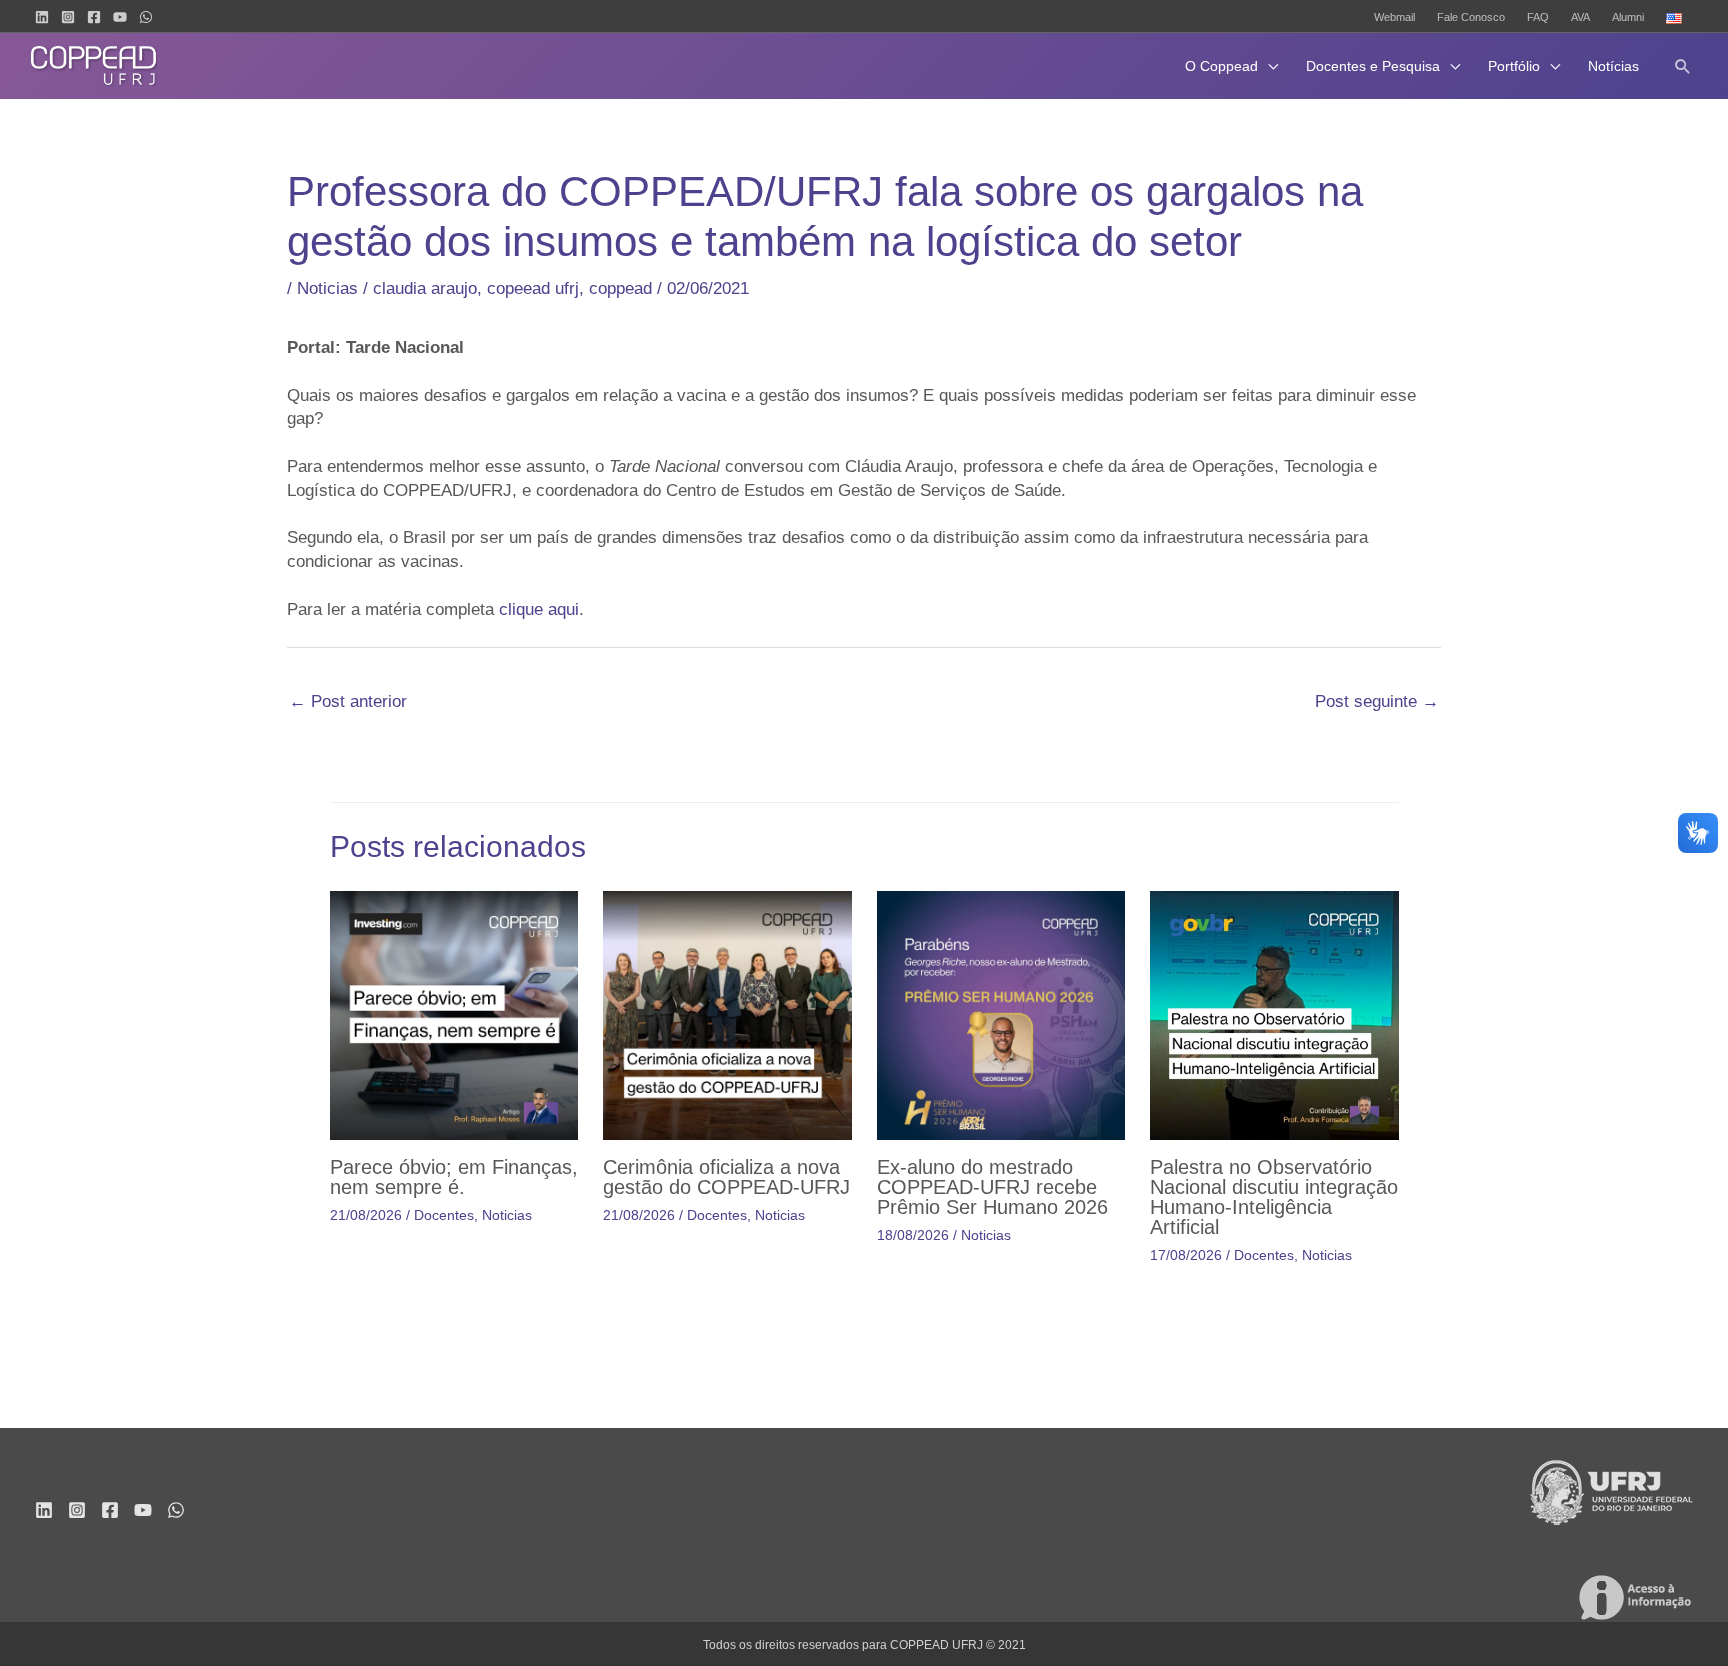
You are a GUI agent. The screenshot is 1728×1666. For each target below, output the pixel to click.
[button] (1683, 66)
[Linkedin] (42, 17)
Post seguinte (1377, 701)
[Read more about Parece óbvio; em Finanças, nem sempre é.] (454, 1014)
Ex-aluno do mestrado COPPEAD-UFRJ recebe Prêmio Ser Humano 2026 (992, 1187)
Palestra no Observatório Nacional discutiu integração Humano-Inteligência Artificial (1274, 1197)
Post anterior (348, 701)
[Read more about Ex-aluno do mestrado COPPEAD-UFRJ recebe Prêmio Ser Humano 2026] (1001, 1014)
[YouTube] (120, 17)
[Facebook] (94, 17)
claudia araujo (425, 288)
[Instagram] (68, 17)
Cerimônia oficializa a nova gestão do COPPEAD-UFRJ (726, 1177)
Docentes (444, 1215)
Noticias (327, 288)
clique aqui (539, 609)
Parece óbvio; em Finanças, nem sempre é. (454, 1177)
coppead (620, 288)
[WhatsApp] (146, 17)
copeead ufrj (533, 288)
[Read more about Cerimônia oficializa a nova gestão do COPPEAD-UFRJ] (727, 1014)
